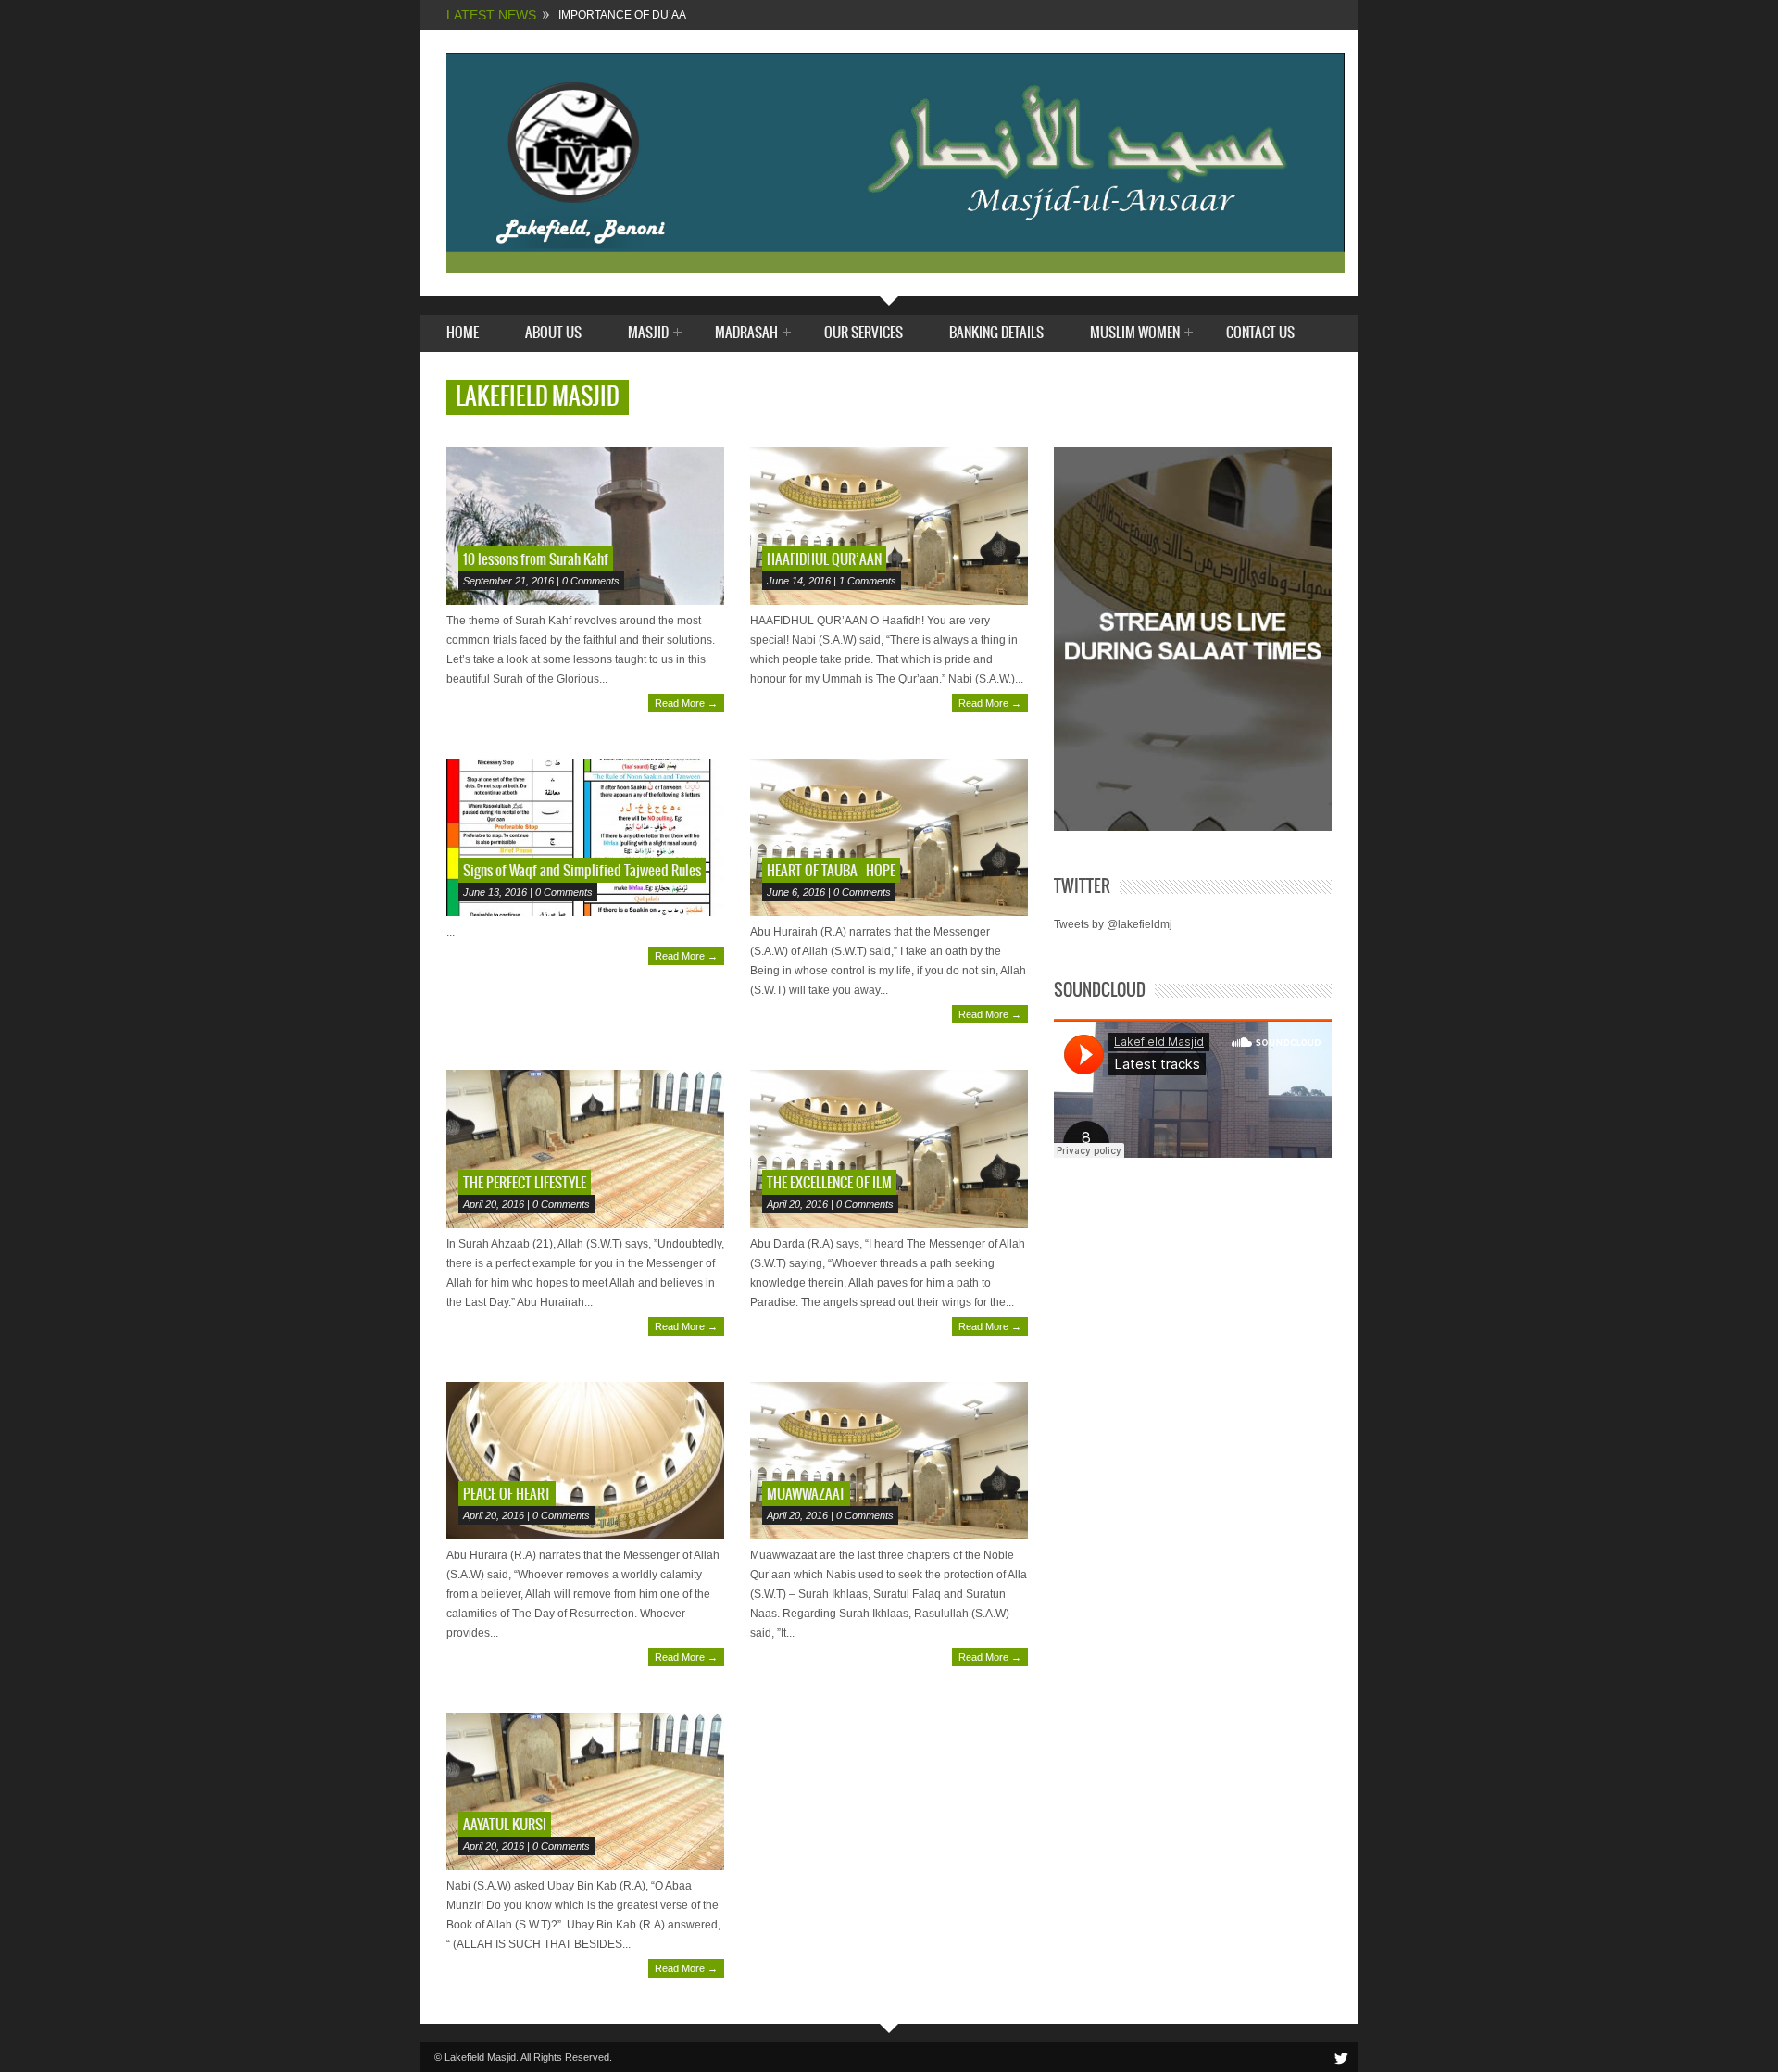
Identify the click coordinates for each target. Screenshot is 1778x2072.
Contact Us (1260, 333)
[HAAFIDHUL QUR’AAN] (889, 526)
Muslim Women (1135, 334)
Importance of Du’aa (622, 15)
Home (463, 333)
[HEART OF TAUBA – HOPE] (889, 837)
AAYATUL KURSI (505, 1825)
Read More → (686, 703)
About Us (553, 333)
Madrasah (746, 334)
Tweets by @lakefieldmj (1113, 924)
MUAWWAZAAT (806, 1494)
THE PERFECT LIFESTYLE (525, 1183)
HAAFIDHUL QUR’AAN (824, 560)
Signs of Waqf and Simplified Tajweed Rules (582, 871)
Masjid (648, 334)
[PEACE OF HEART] (585, 1461)
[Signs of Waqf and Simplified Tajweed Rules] (585, 837)
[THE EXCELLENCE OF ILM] (889, 1149)
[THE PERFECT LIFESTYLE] (585, 1149)
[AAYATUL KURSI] (585, 1791)
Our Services (864, 333)
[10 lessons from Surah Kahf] (585, 526)
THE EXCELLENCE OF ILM (829, 1183)
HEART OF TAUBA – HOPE (831, 871)
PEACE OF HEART (507, 1494)
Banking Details (996, 333)
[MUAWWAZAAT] (889, 1461)
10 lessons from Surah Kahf (536, 560)
